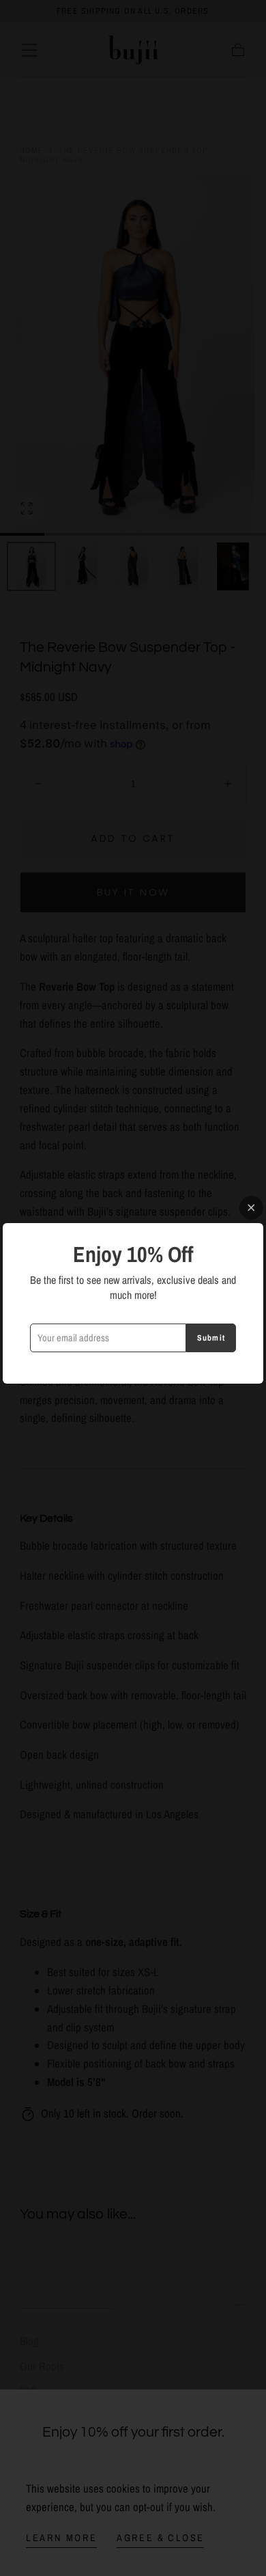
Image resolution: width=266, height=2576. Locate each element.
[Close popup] (251, 1208)
